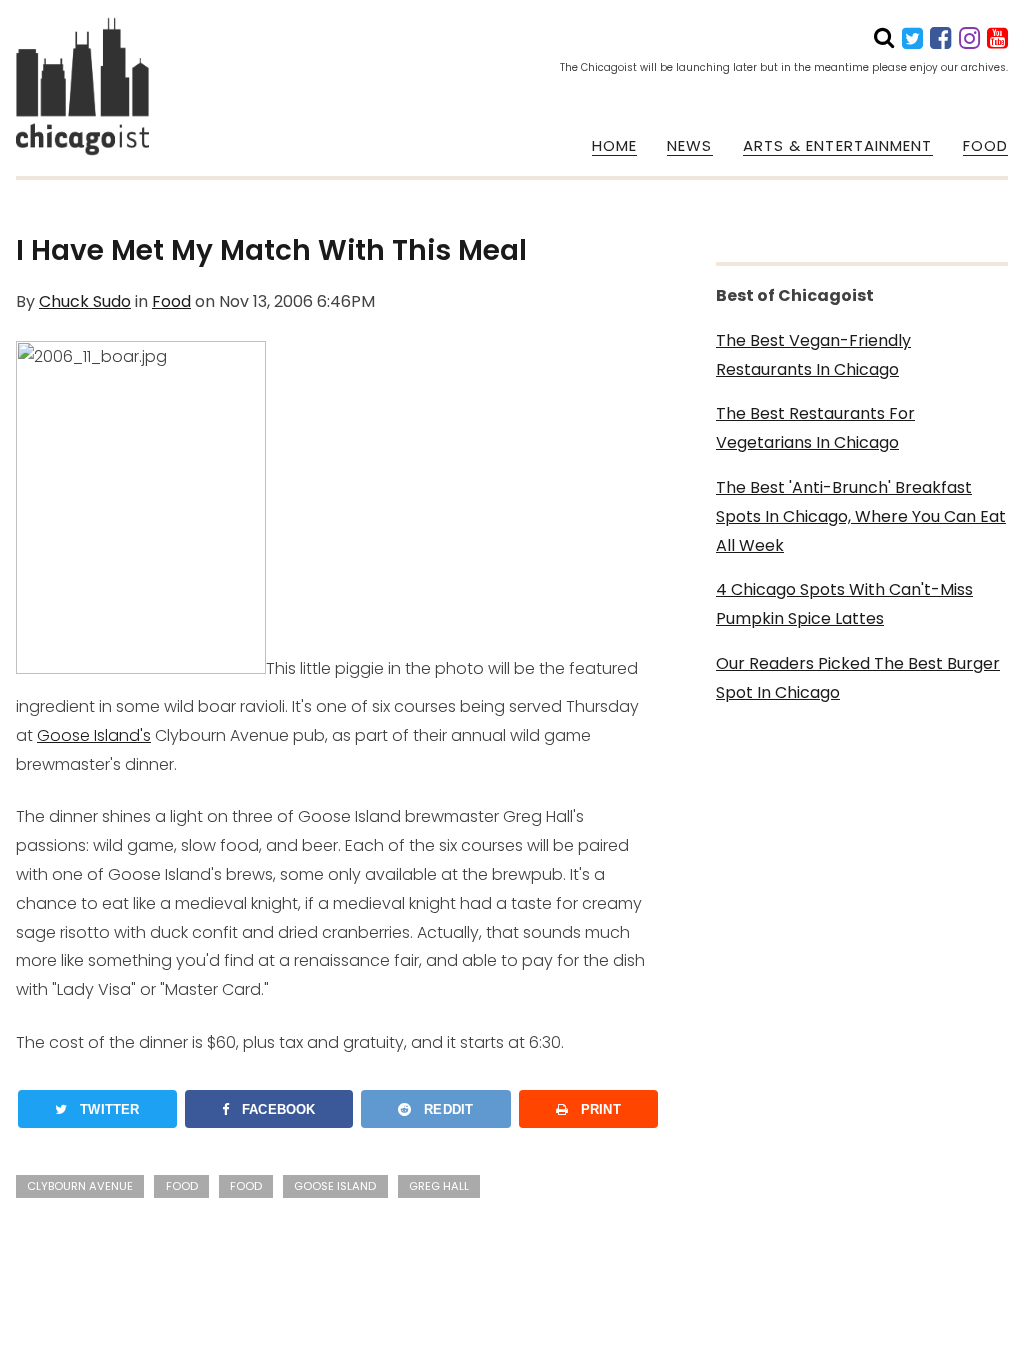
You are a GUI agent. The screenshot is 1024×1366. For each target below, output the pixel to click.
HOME (614, 146)
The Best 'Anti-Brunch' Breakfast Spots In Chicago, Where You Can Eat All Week (861, 516)
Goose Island (335, 1186)
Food (171, 301)
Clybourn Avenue (80, 1186)
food (246, 1186)
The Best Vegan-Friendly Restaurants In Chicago (813, 355)
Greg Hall (439, 1186)
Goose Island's (94, 735)
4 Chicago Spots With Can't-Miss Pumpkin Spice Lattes (844, 604)
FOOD (985, 146)
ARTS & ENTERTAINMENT (838, 146)
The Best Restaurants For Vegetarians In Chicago (815, 428)
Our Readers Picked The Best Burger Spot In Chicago (858, 678)
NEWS (689, 146)
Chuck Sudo (85, 301)
